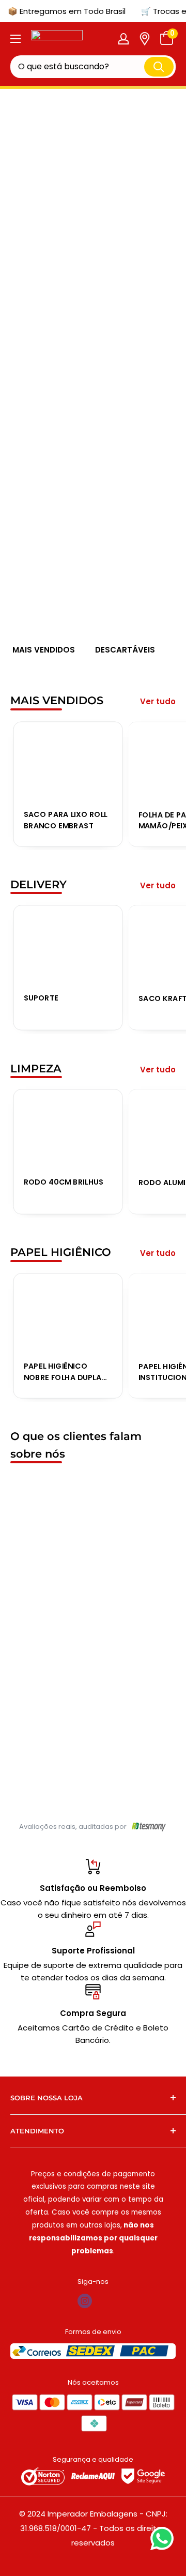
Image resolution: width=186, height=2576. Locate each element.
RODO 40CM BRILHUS (64, 1181)
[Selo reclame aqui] (94, 2476)
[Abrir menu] (16, 39)
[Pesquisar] (159, 66)
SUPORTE (41, 998)
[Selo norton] (44, 2476)
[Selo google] (143, 2476)
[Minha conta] (123, 39)
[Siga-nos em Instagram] (85, 2301)
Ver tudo (158, 701)
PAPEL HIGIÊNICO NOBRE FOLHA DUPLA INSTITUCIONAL (63, 1372)
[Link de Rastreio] (145, 39)
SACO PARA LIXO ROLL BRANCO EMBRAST (66, 820)
